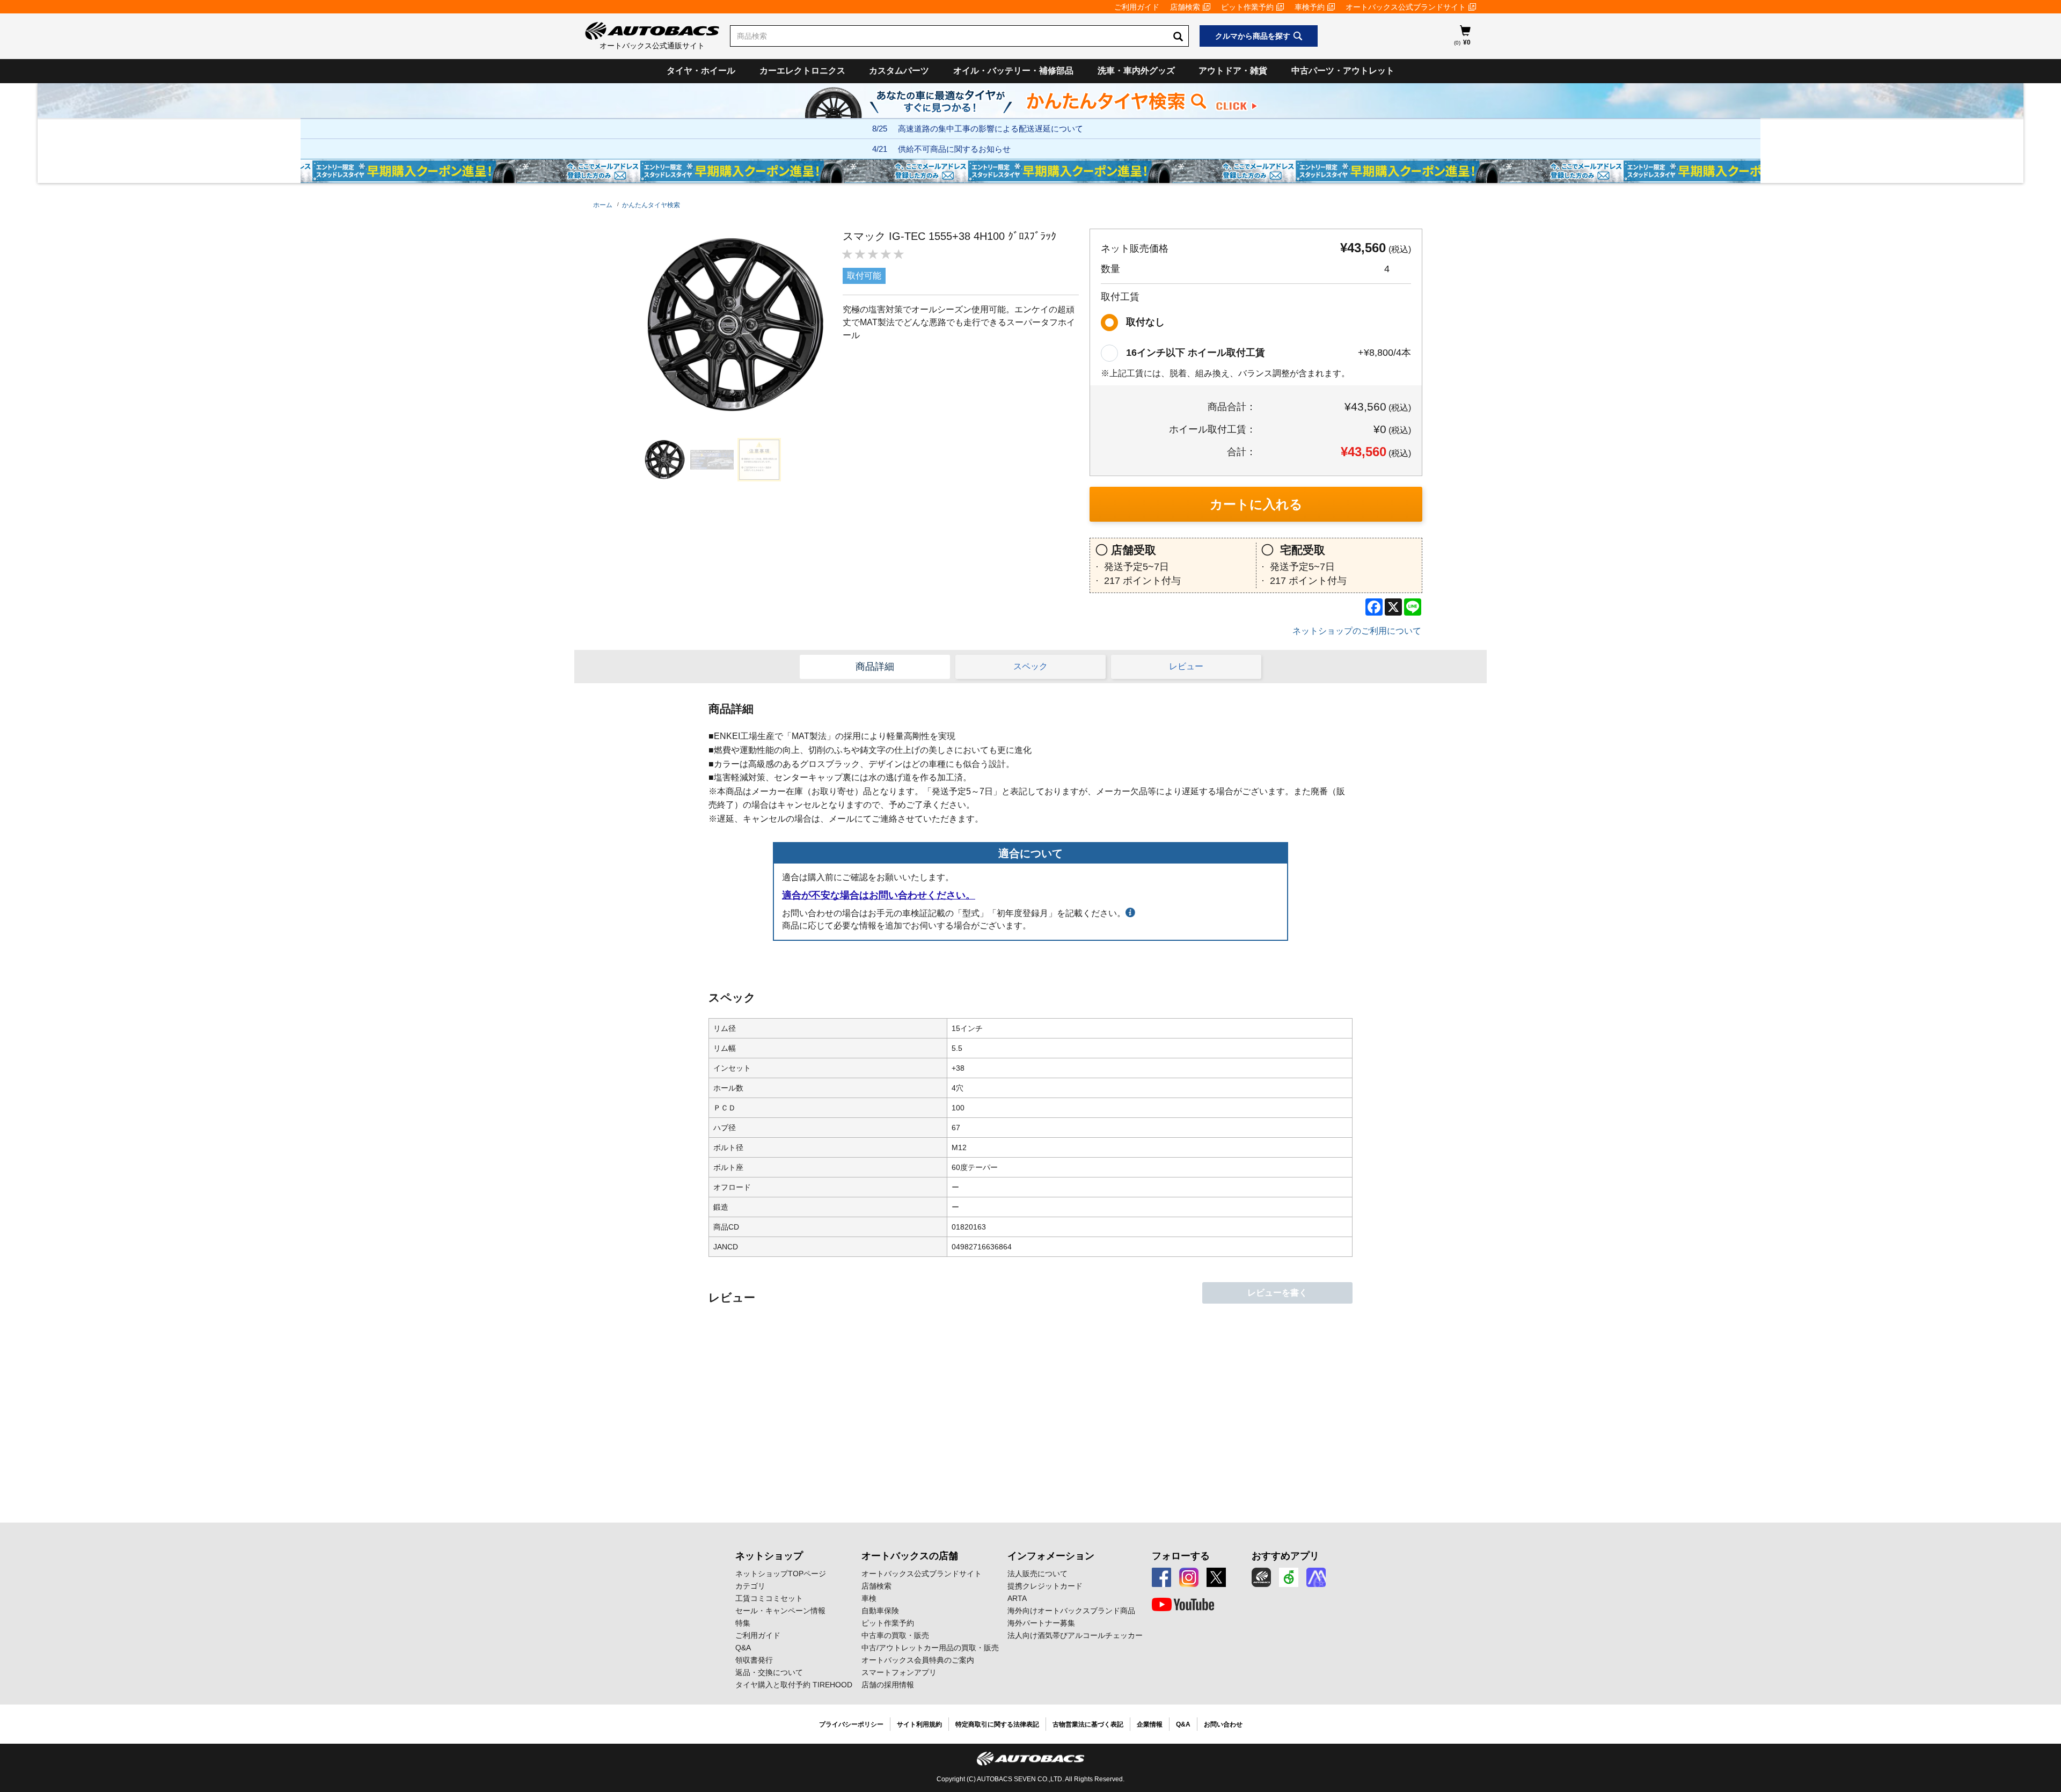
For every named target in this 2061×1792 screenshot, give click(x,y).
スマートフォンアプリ (899, 1672)
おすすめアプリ (1285, 1556)
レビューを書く (1277, 1293)
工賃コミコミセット (769, 1598)
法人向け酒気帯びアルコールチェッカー (1075, 1635)
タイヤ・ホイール (701, 71)
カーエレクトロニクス (802, 71)
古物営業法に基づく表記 (1088, 1724)
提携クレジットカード (1045, 1586)
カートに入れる (1256, 504)
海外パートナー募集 (1041, 1623)
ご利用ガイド (1137, 7)
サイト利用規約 (919, 1724)
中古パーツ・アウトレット (1343, 71)
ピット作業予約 (1247, 7)
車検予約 (1310, 7)
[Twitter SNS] (1216, 1577)
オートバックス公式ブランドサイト (1406, 7)
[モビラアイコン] (1316, 1577)
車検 (869, 1598)
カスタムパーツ (899, 71)
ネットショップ (769, 1556)
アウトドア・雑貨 (1233, 71)
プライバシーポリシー (851, 1724)
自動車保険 (880, 1611)
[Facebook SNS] (1161, 1577)
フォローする (1181, 1556)
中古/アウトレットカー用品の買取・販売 (930, 1648)
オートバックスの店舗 (910, 1556)
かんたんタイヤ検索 (651, 205)
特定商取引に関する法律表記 (997, 1724)
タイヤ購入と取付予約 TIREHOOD (794, 1685)
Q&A (743, 1648)
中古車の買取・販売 (895, 1635)
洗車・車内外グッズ (1136, 71)
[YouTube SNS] (1183, 1605)
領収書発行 (754, 1660)
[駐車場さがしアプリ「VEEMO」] (1289, 1577)
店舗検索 (1185, 7)
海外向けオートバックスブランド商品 (1071, 1611)
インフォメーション (1051, 1556)
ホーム (603, 205)
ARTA (1017, 1598)
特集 (743, 1623)
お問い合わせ (1223, 1724)
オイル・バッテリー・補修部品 (1013, 71)
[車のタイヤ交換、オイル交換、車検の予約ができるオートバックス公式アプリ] (1261, 1577)
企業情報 (1150, 1724)
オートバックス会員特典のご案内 (918, 1660)
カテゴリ (750, 1586)
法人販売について (1037, 1574)
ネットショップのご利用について (1357, 631)
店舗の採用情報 (888, 1685)
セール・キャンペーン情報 (780, 1611)
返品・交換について (769, 1672)
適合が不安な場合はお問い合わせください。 (879, 895)
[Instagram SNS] (1189, 1577)
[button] (662, 460)
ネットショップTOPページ (781, 1574)
